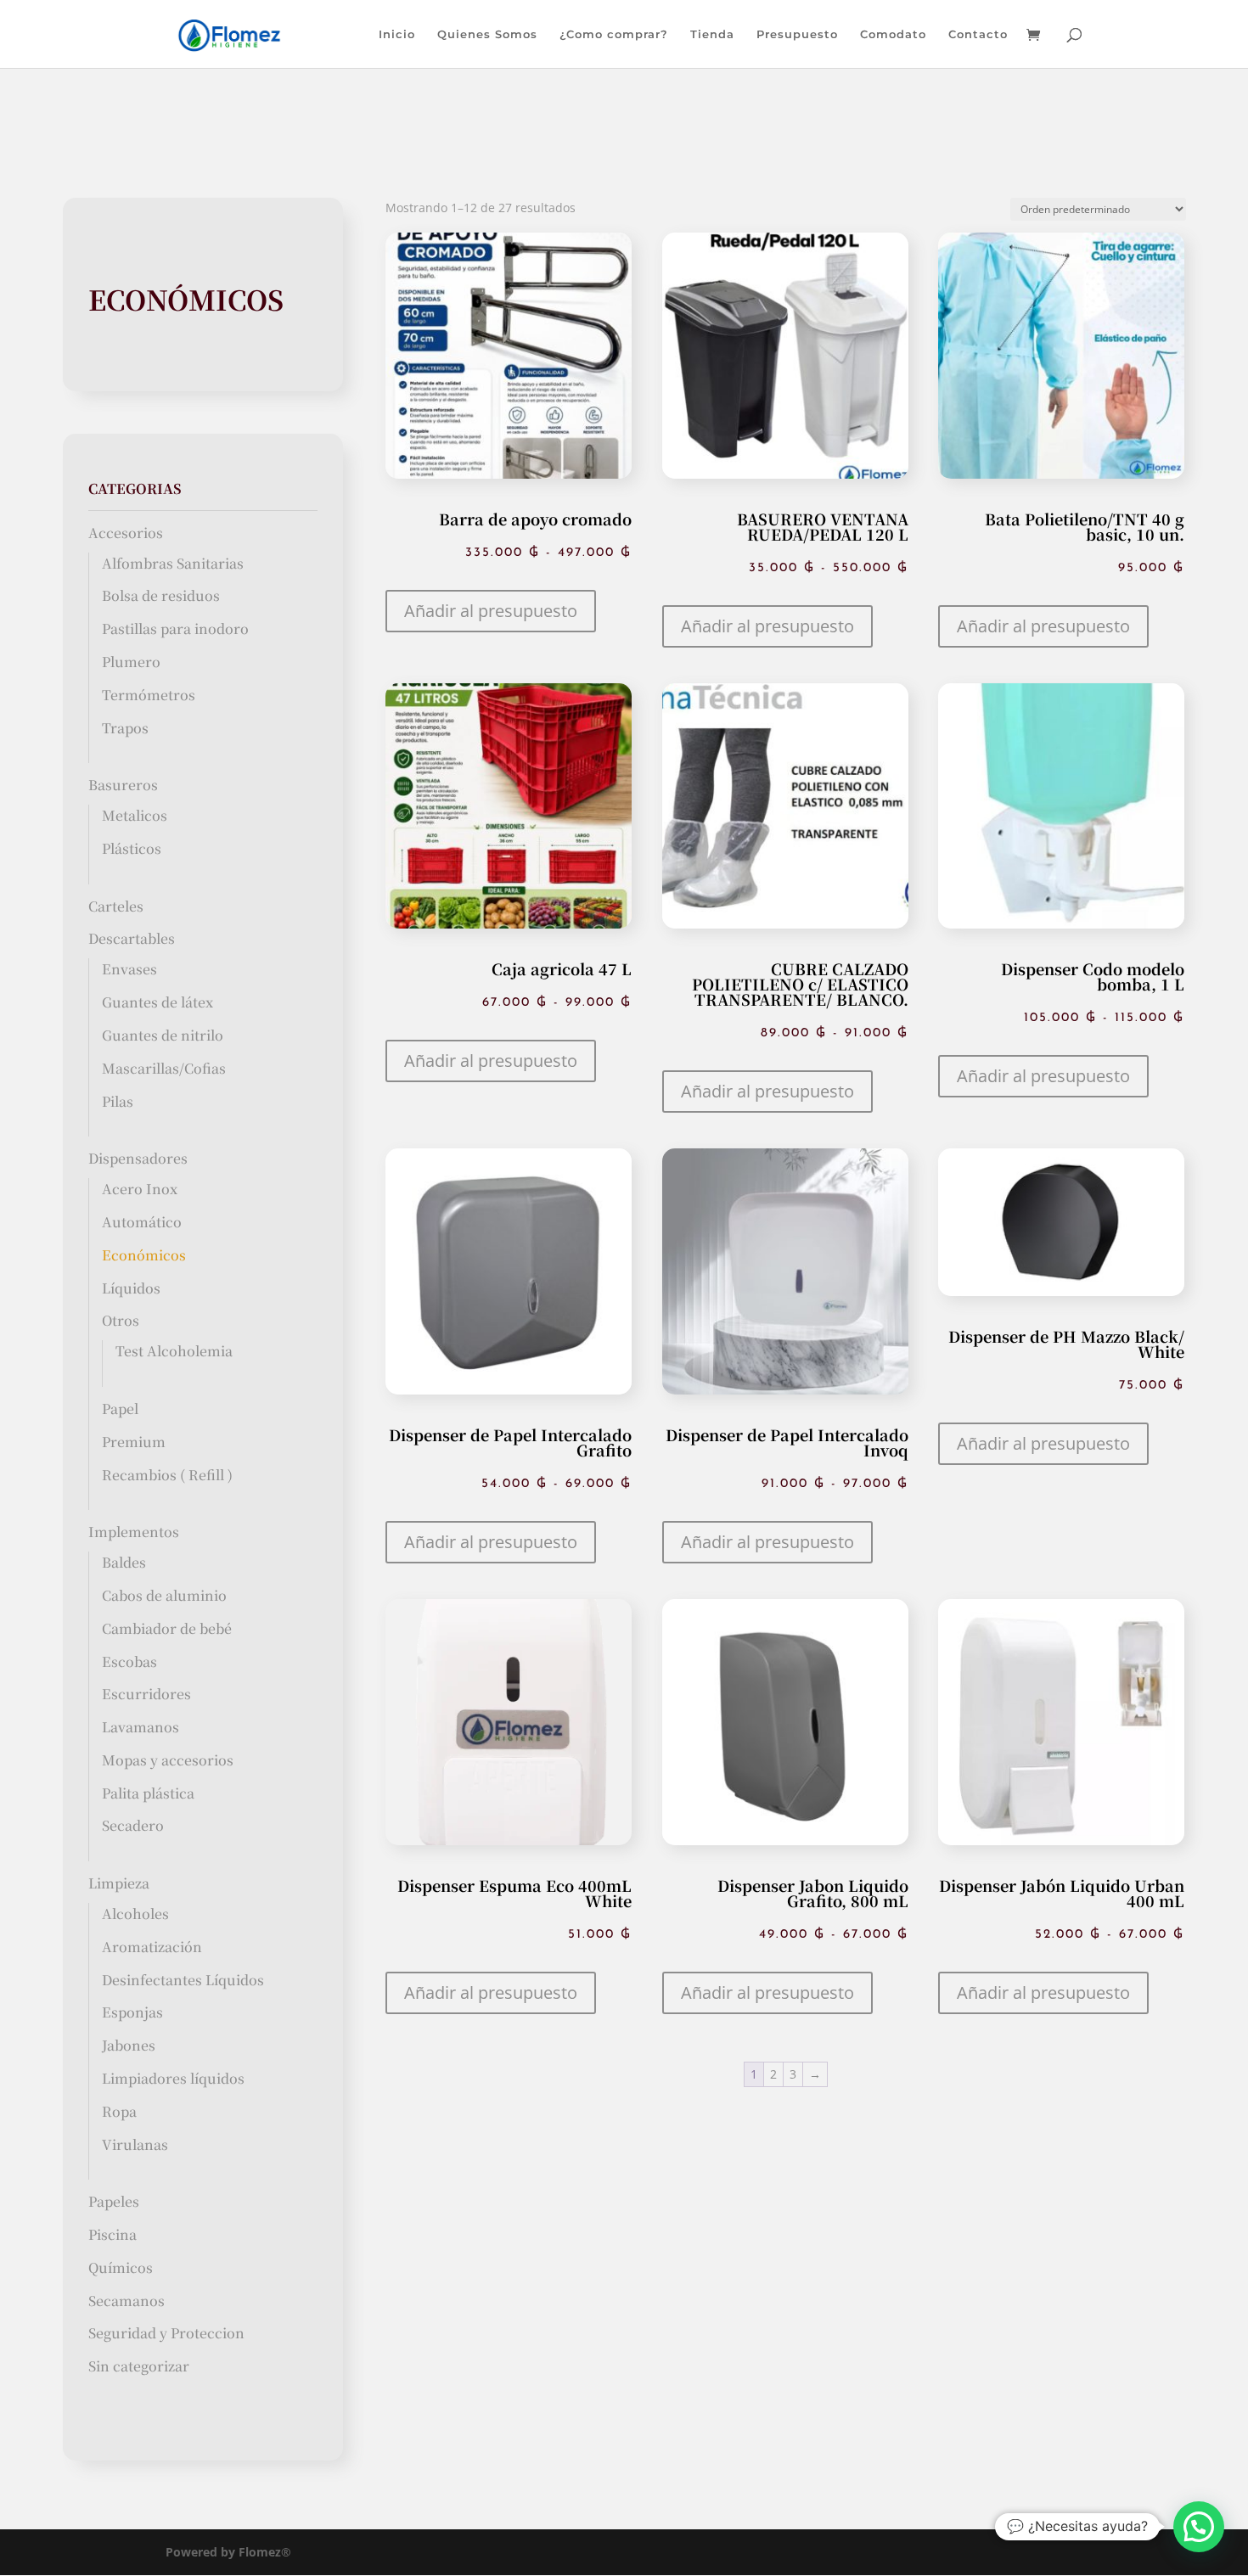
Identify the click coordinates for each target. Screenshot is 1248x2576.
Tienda (712, 34)
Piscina (112, 2234)
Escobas (129, 1661)
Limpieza (119, 1883)
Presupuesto (797, 34)
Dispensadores (138, 1158)
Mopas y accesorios (168, 1760)
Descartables (132, 938)
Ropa (119, 2111)
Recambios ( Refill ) (167, 1475)
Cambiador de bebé (167, 1628)
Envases (129, 969)
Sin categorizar (139, 2366)
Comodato (893, 34)
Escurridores (146, 1694)
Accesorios (126, 533)
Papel (120, 1409)
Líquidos (131, 1288)
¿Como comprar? (614, 34)
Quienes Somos (487, 34)
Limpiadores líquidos (173, 2078)
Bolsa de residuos (161, 595)
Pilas (118, 1101)
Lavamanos (141, 1727)
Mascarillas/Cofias (164, 1068)
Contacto (978, 34)
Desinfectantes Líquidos (183, 1980)
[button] (491, 611)
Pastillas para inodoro (175, 629)
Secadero (133, 1825)
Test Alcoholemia (174, 1351)
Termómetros (149, 695)
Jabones (129, 2045)
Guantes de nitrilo (163, 1035)
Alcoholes (135, 1914)
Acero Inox (140, 1189)
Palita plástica (148, 1793)
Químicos (121, 2267)
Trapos (125, 728)
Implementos (134, 1532)
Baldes (124, 1562)
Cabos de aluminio (164, 1595)
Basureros (123, 785)
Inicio (397, 34)
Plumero (131, 662)
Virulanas (135, 2144)
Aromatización (152, 1947)
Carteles (116, 906)
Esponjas (132, 2012)
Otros (121, 1320)
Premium (134, 1442)
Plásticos (132, 848)
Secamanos (126, 2301)
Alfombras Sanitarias (173, 563)
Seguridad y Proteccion (166, 2333)
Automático (142, 1222)
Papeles (114, 2201)
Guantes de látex (157, 1002)
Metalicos (135, 815)
